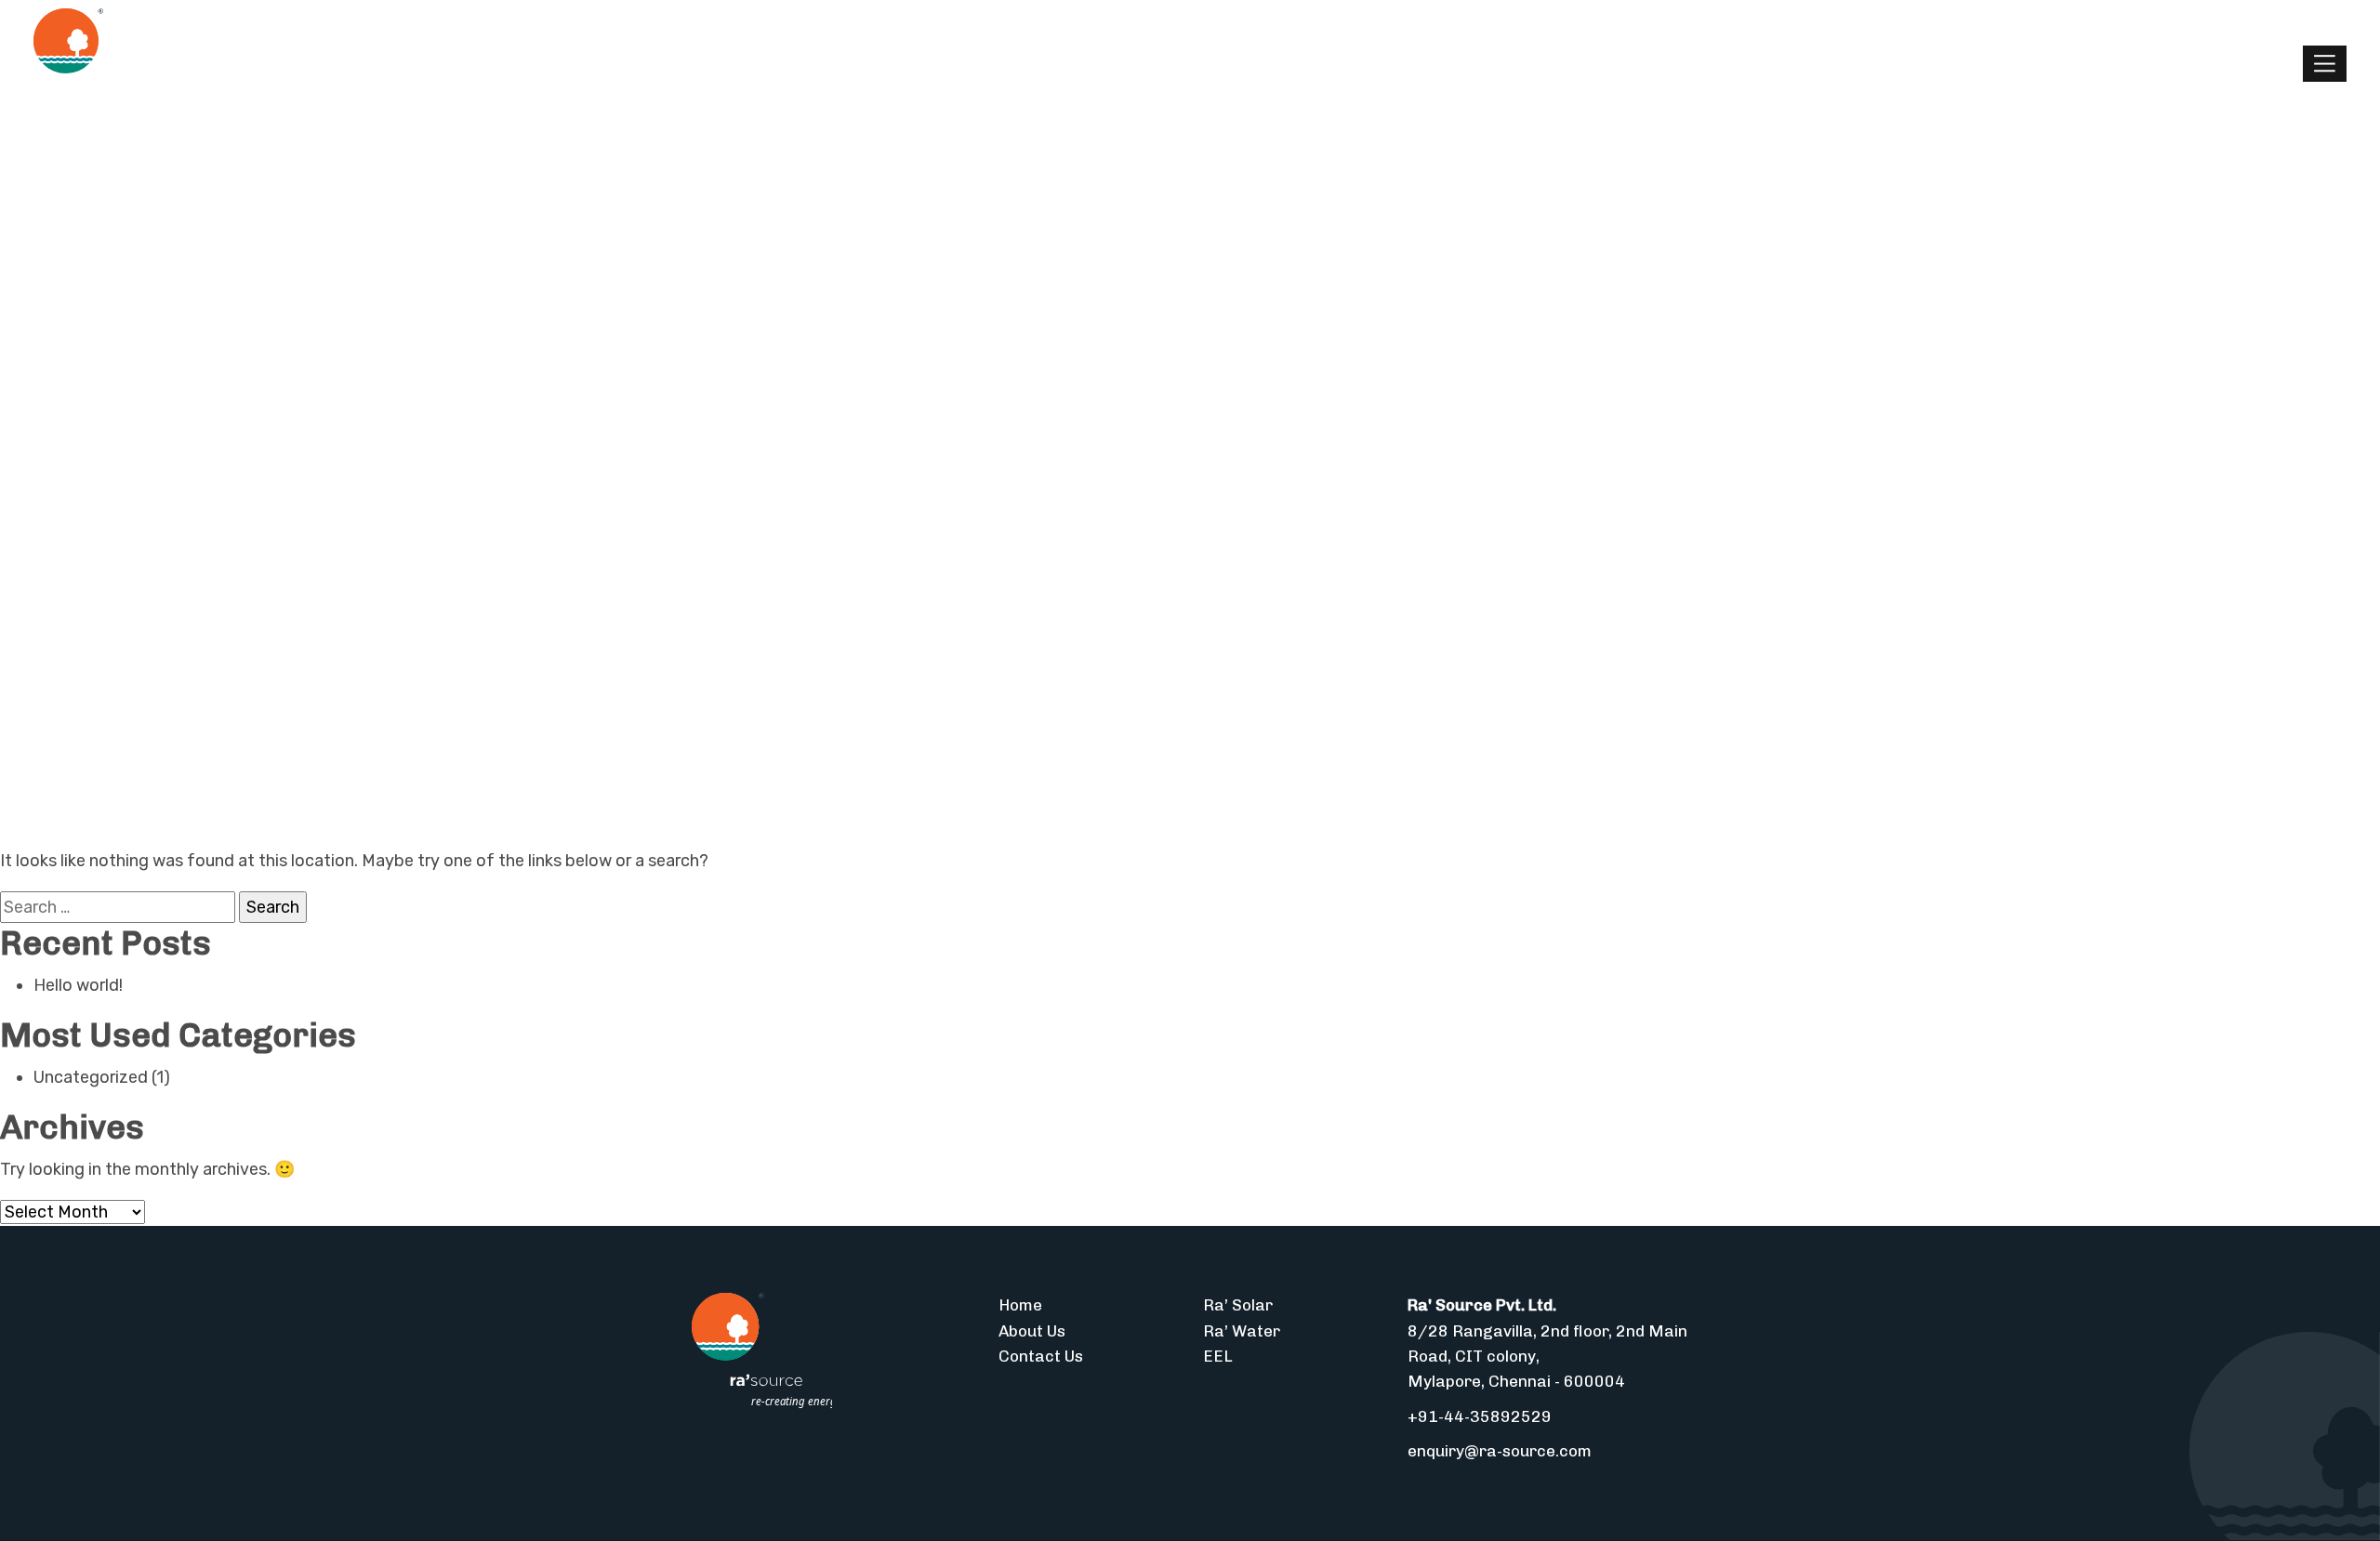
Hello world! (78, 985)
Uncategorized (91, 1077)
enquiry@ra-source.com (1500, 1451)
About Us (1032, 1331)
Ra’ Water (1242, 1331)
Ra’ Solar (1238, 1305)
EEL (1218, 1356)
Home (1020, 1305)
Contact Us (1041, 1356)
